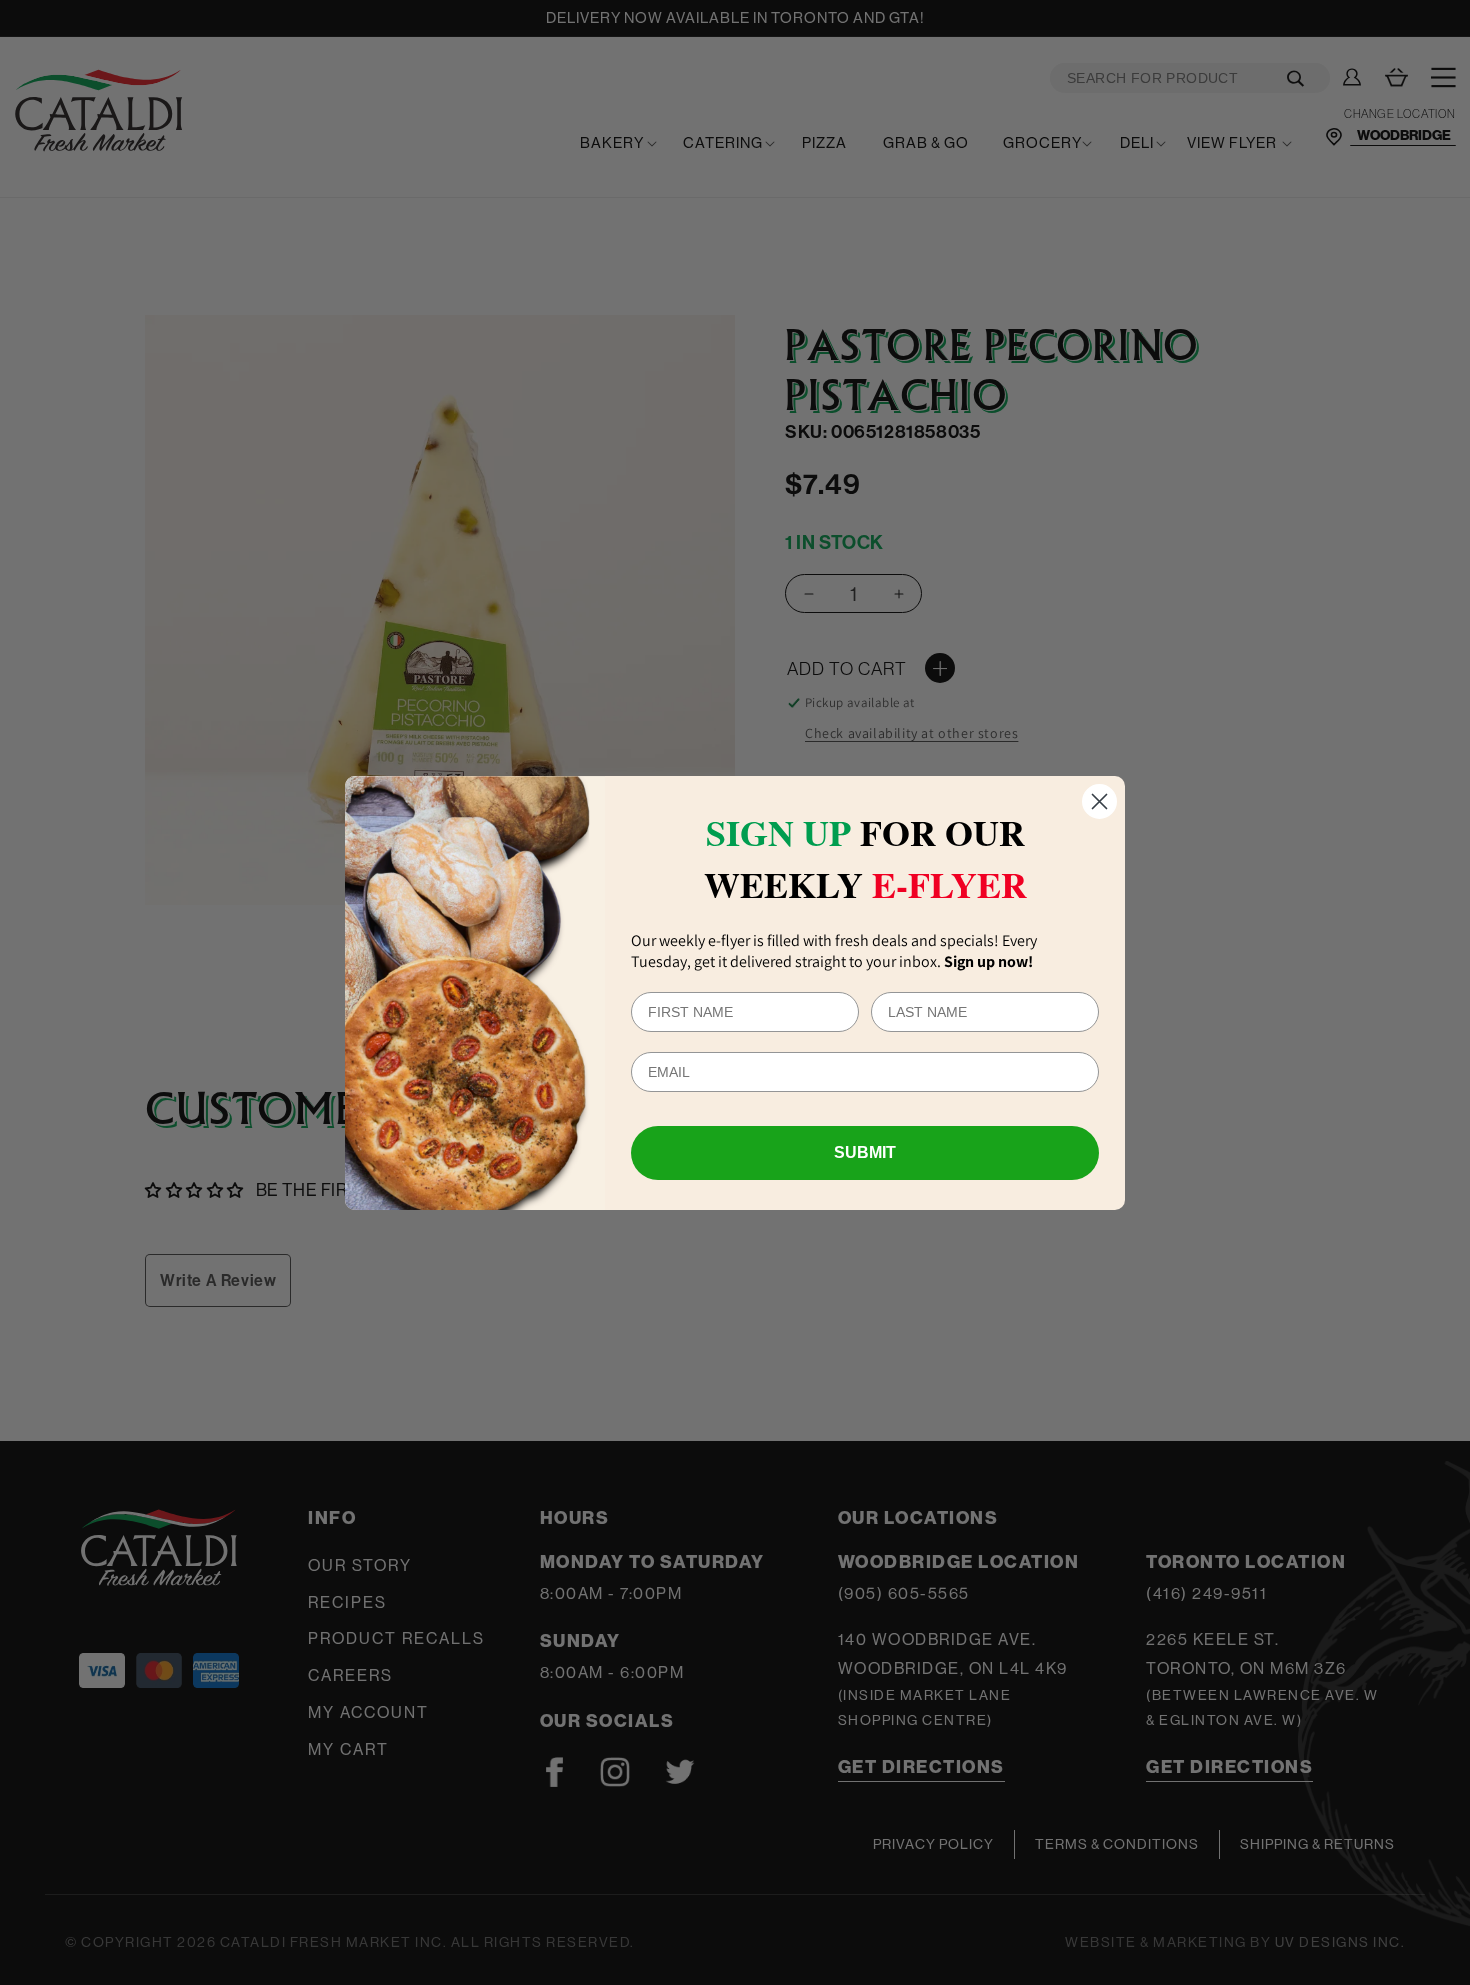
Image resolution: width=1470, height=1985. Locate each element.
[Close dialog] (1099, 801)
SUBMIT (865, 1152)
